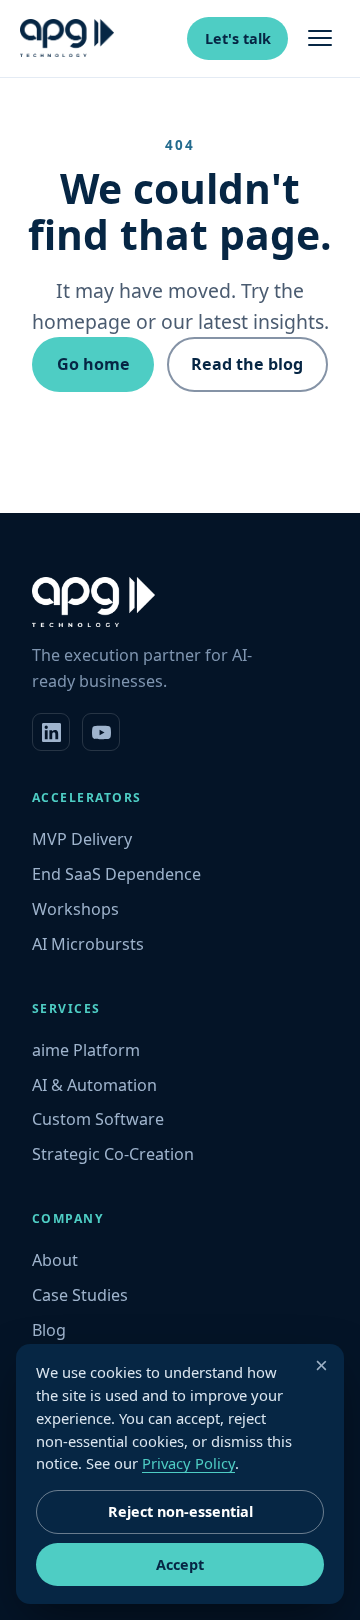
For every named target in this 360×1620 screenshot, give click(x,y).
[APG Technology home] (67, 38)
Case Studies (80, 1295)
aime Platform (86, 1050)
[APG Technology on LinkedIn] (51, 732)
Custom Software (98, 1119)
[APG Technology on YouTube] (101, 732)
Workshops (75, 909)
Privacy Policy (188, 1463)
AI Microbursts (88, 944)
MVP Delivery (82, 839)
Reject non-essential (180, 1511)
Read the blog (247, 364)
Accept (180, 1564)
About (55, 1260)
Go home (93, 364)
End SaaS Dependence (116, 874)
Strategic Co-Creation (113, 1154)
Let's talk (238, 38)
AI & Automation (94, 1085)
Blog (49, 1330)
